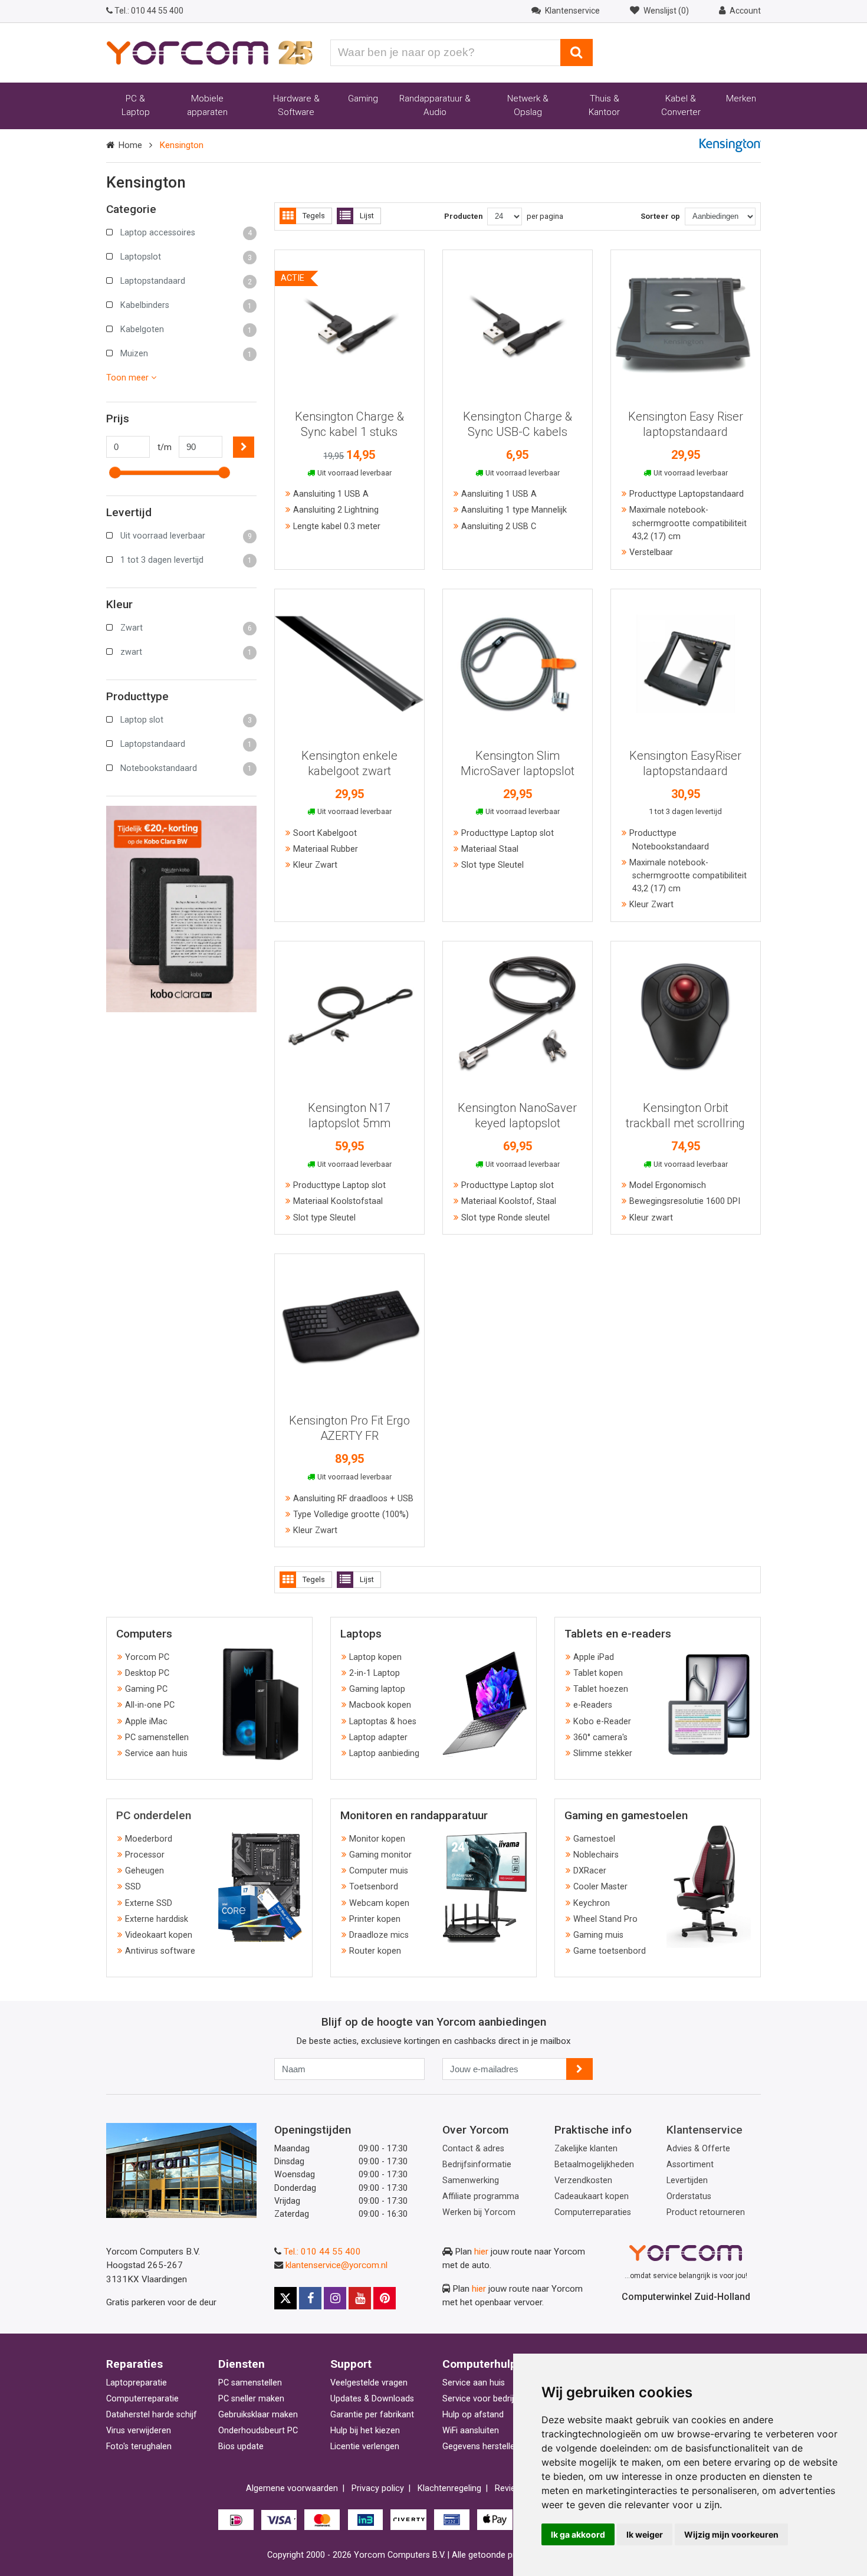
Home (130, 145)
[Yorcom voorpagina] (209, 52)
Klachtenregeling (449, 2488)
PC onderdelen (154, 1815)
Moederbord (149, 1839)
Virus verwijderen (139, 2431)
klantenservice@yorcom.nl (336, 2265)
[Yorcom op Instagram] (335, 2298)
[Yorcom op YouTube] (360, 2298)
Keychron (592, 1903)
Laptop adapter (378, 1737)
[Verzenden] (579, 2069)
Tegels (314, 216)
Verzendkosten (583, 2180)
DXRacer (590, 1871)
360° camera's (600, 1737)
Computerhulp (480, 2364)
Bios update (241, 2447)
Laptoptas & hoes (383, 1722)
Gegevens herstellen (481, 2447)
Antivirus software (160, 1951)
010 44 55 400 (149, 11)
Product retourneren (706, 2212)
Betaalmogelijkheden (594, 2165)
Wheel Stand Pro (605, 1919)
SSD (133, 1887)
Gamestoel (594, 1839)
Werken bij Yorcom (479, 2212)
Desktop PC (147, 1673)
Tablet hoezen (601, 1689)
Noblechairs (596, 1855)
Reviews (510, 2488)
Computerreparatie (142, 2399)
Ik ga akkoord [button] (578, 2534)
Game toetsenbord (610, 1951)
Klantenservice (705, 2130)
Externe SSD (149, 1903)
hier (481, 2252)
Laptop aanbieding (384, 1753)
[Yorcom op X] (285, 2298)
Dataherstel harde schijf (152, 2415)
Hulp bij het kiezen (365, 2431)
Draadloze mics (379, 1935)
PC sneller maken (251, 2399)
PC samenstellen (157, 1737)
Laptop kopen (375, 1657)
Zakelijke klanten (586, 2149)
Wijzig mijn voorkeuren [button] (731, 2534)
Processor (145, 1855)
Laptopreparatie (137, 2383)
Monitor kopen (377, 1839)
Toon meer (129, 378)
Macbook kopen (380, 1705)
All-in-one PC (150, 1705)
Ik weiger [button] (645, 2534)
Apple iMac (146, 1722)
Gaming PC (146, 1689)
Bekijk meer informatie (349, 320)
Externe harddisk (157, 1919)
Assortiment (690, 2165)
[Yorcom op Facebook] (310, 2298)
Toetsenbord (374, 1887)
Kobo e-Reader (602, 1722)
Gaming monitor (380, 1855)
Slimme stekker (603, 1753)
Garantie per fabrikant (372, 2415)
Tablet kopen (598, 1673)
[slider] (115, 472)
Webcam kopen (379, 1903)
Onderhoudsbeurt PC (258, 2431)
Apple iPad (594, 1657)
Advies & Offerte (698, 2149)
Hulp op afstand (473, 2415)
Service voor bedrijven (485, 2399)
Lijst (367, 216)
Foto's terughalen (139, 2447)
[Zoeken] (577, 52)
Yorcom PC (147, 1657)
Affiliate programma (481, 2196)
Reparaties (134, 2364)
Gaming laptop (377, 1689)
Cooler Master (600, 1887)
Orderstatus (689, 2196)
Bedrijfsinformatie (477, 2165)
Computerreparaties (593, 2212)
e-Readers (593, 1705)
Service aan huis (156, 1753)
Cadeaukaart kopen (592, 2196)
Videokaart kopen (159, 1935)
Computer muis (379, 1871)
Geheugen (144, 1871)
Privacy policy (378, 2488)
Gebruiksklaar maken (258, 2415)
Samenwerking (471, 2180)
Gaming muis (598, 1935)
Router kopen (375, 1951)
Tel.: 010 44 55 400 (322, 2252)
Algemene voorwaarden (292, 2488)
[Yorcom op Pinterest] (385, 2298)
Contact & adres (473, 2149)
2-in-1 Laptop (375, 1673)
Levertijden (687, 2180)
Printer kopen (375, 1919)
